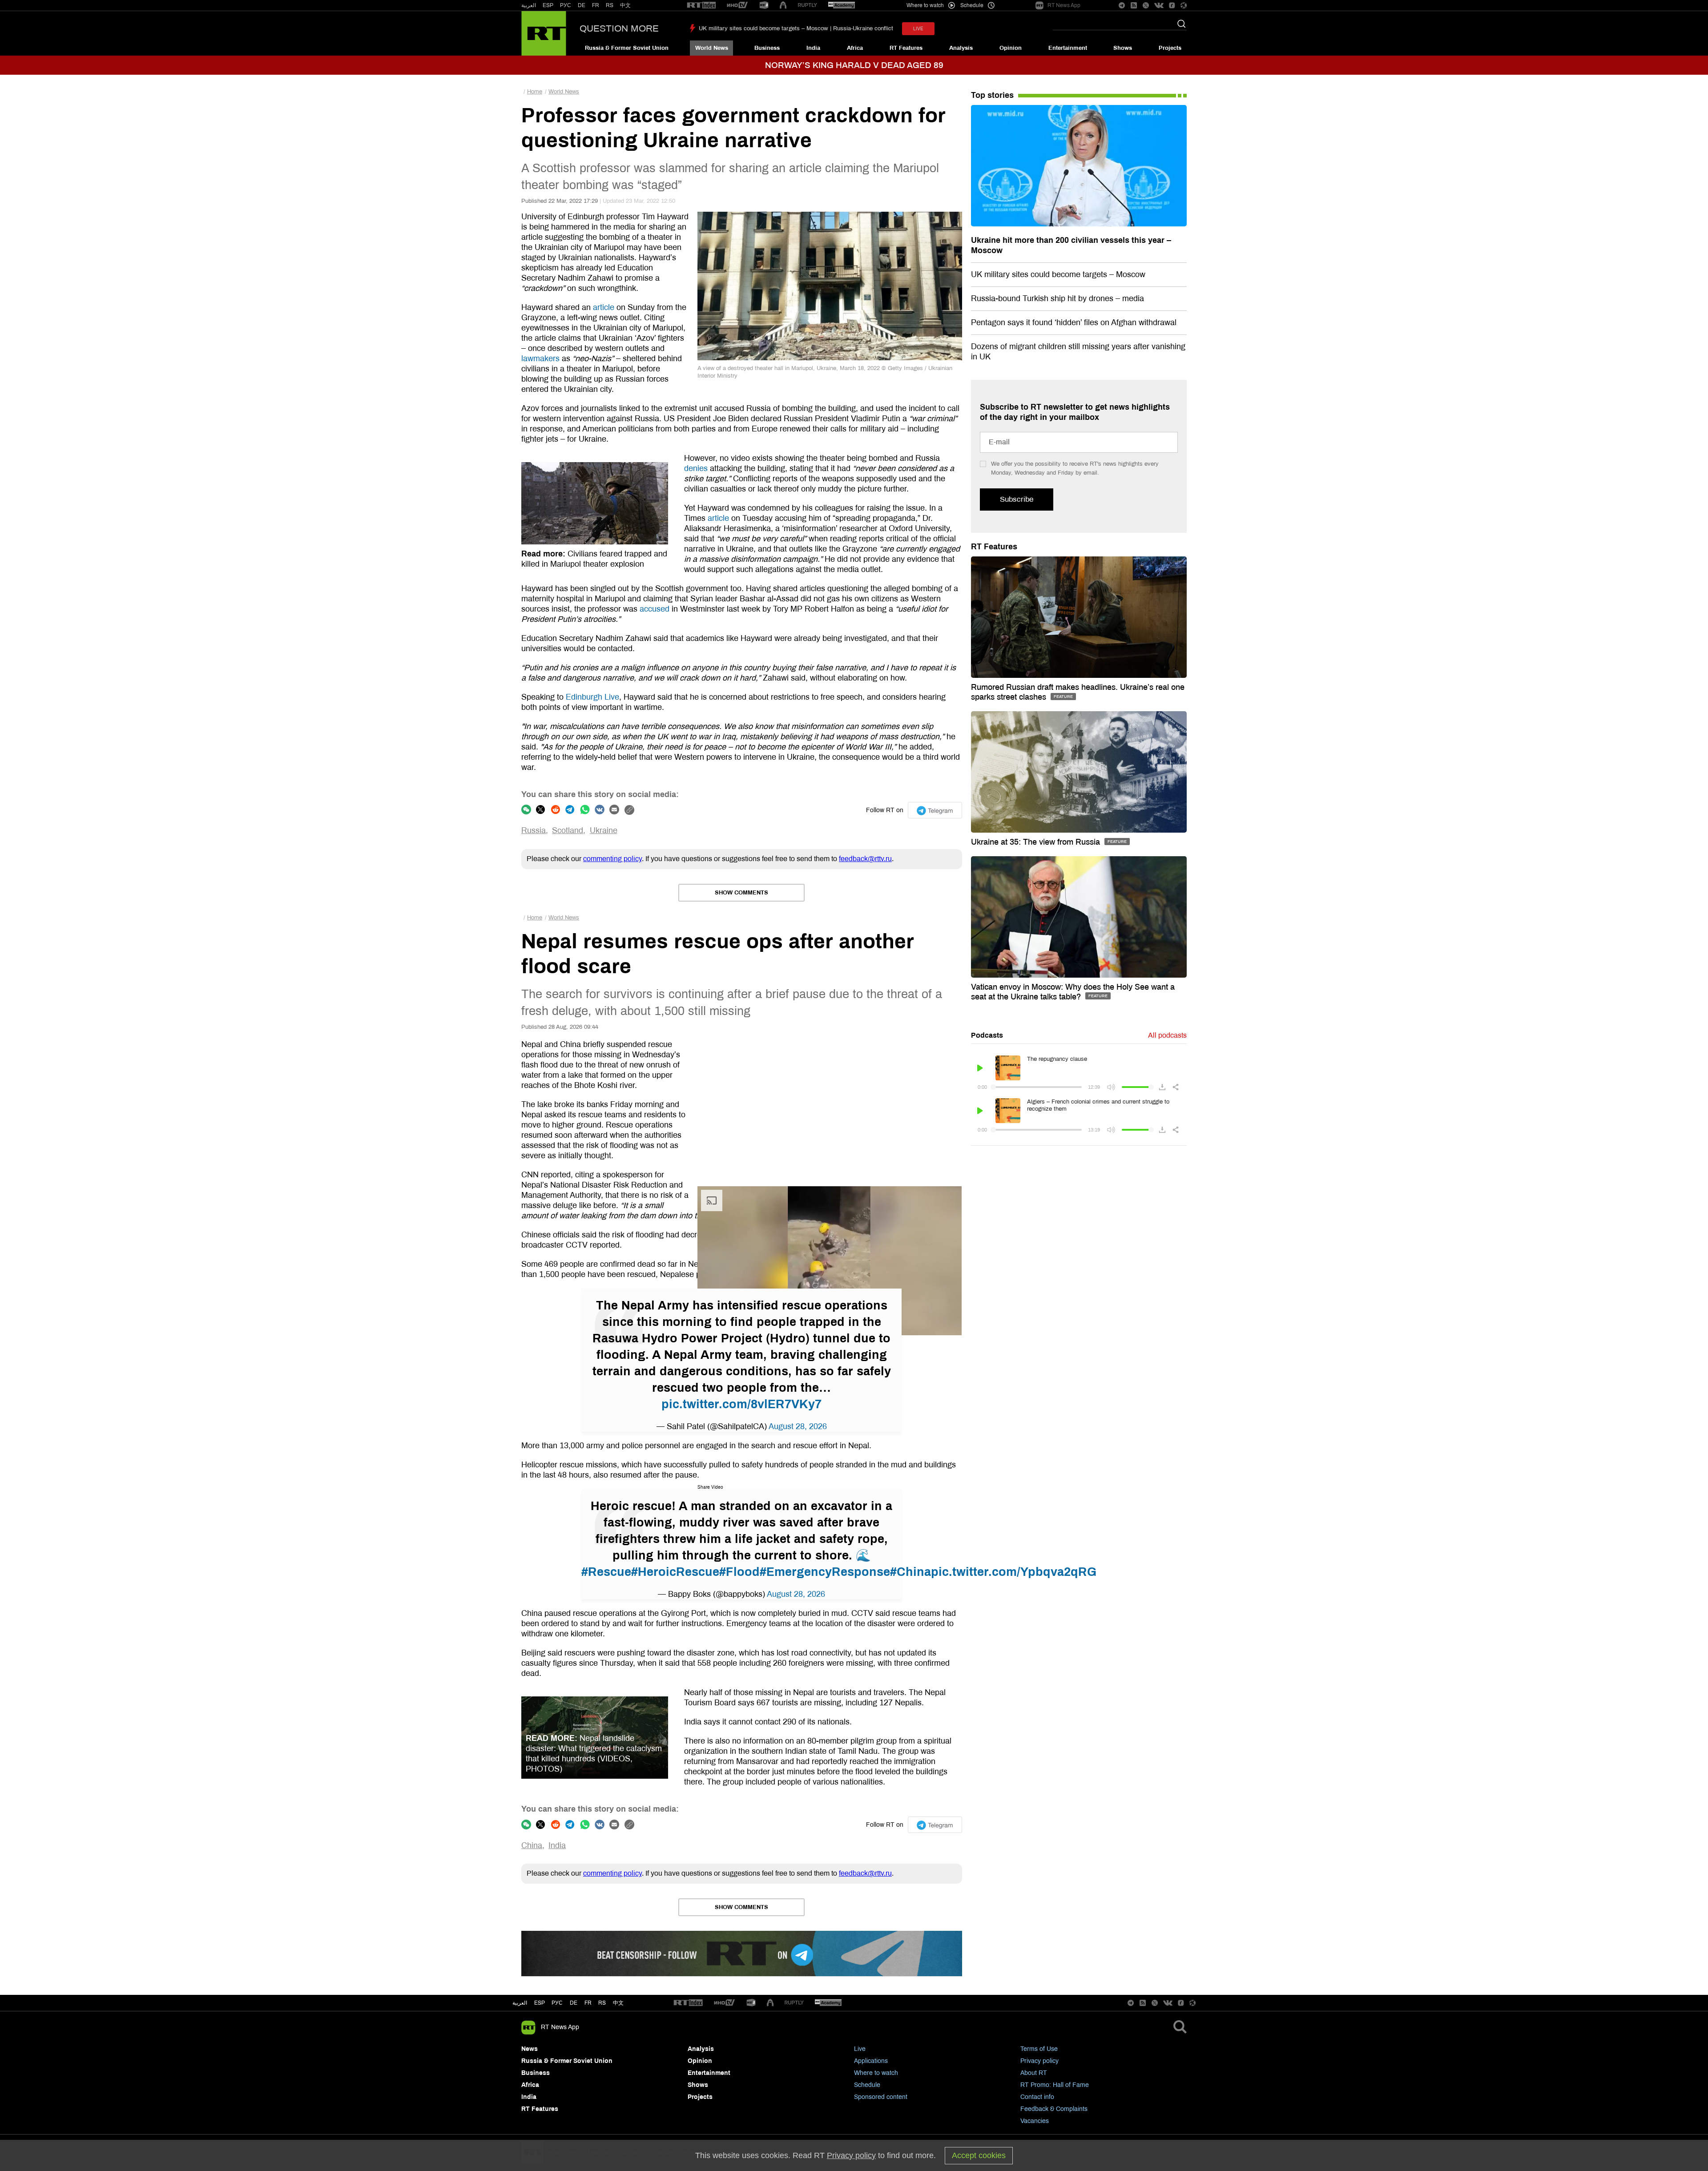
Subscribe (1017, 499)
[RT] (701, 6)
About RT (1034, 2073)
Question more (619, 28)
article (604, 307)
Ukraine (604, 830)
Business (767, 48)
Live (860, 2049)
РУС (566, 5)
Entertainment (1068, 48)
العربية (529, 5)
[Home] (544, 33)
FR (596, 5)
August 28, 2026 (798, 1426)
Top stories (992, 95)
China (532, 1845)
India (813, 48)
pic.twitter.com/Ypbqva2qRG (1014, 1572)
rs (602, 2003)
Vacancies (1035, 2121)
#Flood (739, 1572)
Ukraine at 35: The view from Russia (1037, 842)
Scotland (568, 830)
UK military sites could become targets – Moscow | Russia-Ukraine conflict (796, 28)
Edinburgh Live (592, 697)
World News (712, 48)
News (530, 2049)
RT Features (906, 48)
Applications (871, 2061)
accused (655, 609)
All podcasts (1167, 1035)
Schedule (867, 2085)
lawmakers (540, 358)
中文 (625, 5)
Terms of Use (1039, 2049)
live (918, 29)
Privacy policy (1039, 2061)
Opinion (1011, 48)
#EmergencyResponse (825, 1572)
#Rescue (606, 1572)
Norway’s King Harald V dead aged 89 (854, 65)
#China (910, 1572)
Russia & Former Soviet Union (627, 48)
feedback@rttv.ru (865, 859)
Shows (1123, 48)
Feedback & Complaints (1054, 2109)
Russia (534, 830)
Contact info (1037, 2097)
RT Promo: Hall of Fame (1055, 2085)
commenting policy (612, 859)
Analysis (961, 48)
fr (588, 2003)
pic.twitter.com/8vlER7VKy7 (741, 1404)
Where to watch (876, 2073)
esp (540, 2003)
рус (557, 2003)
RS (610, 5)
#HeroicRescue (675, 1572)
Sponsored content (881, 2097)
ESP (548, 5)
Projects (1170, 48)
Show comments (741, 893)
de (574, 2003)
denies (696, 468)
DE (582, 5)
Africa (855, 48)
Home (535, 92)
